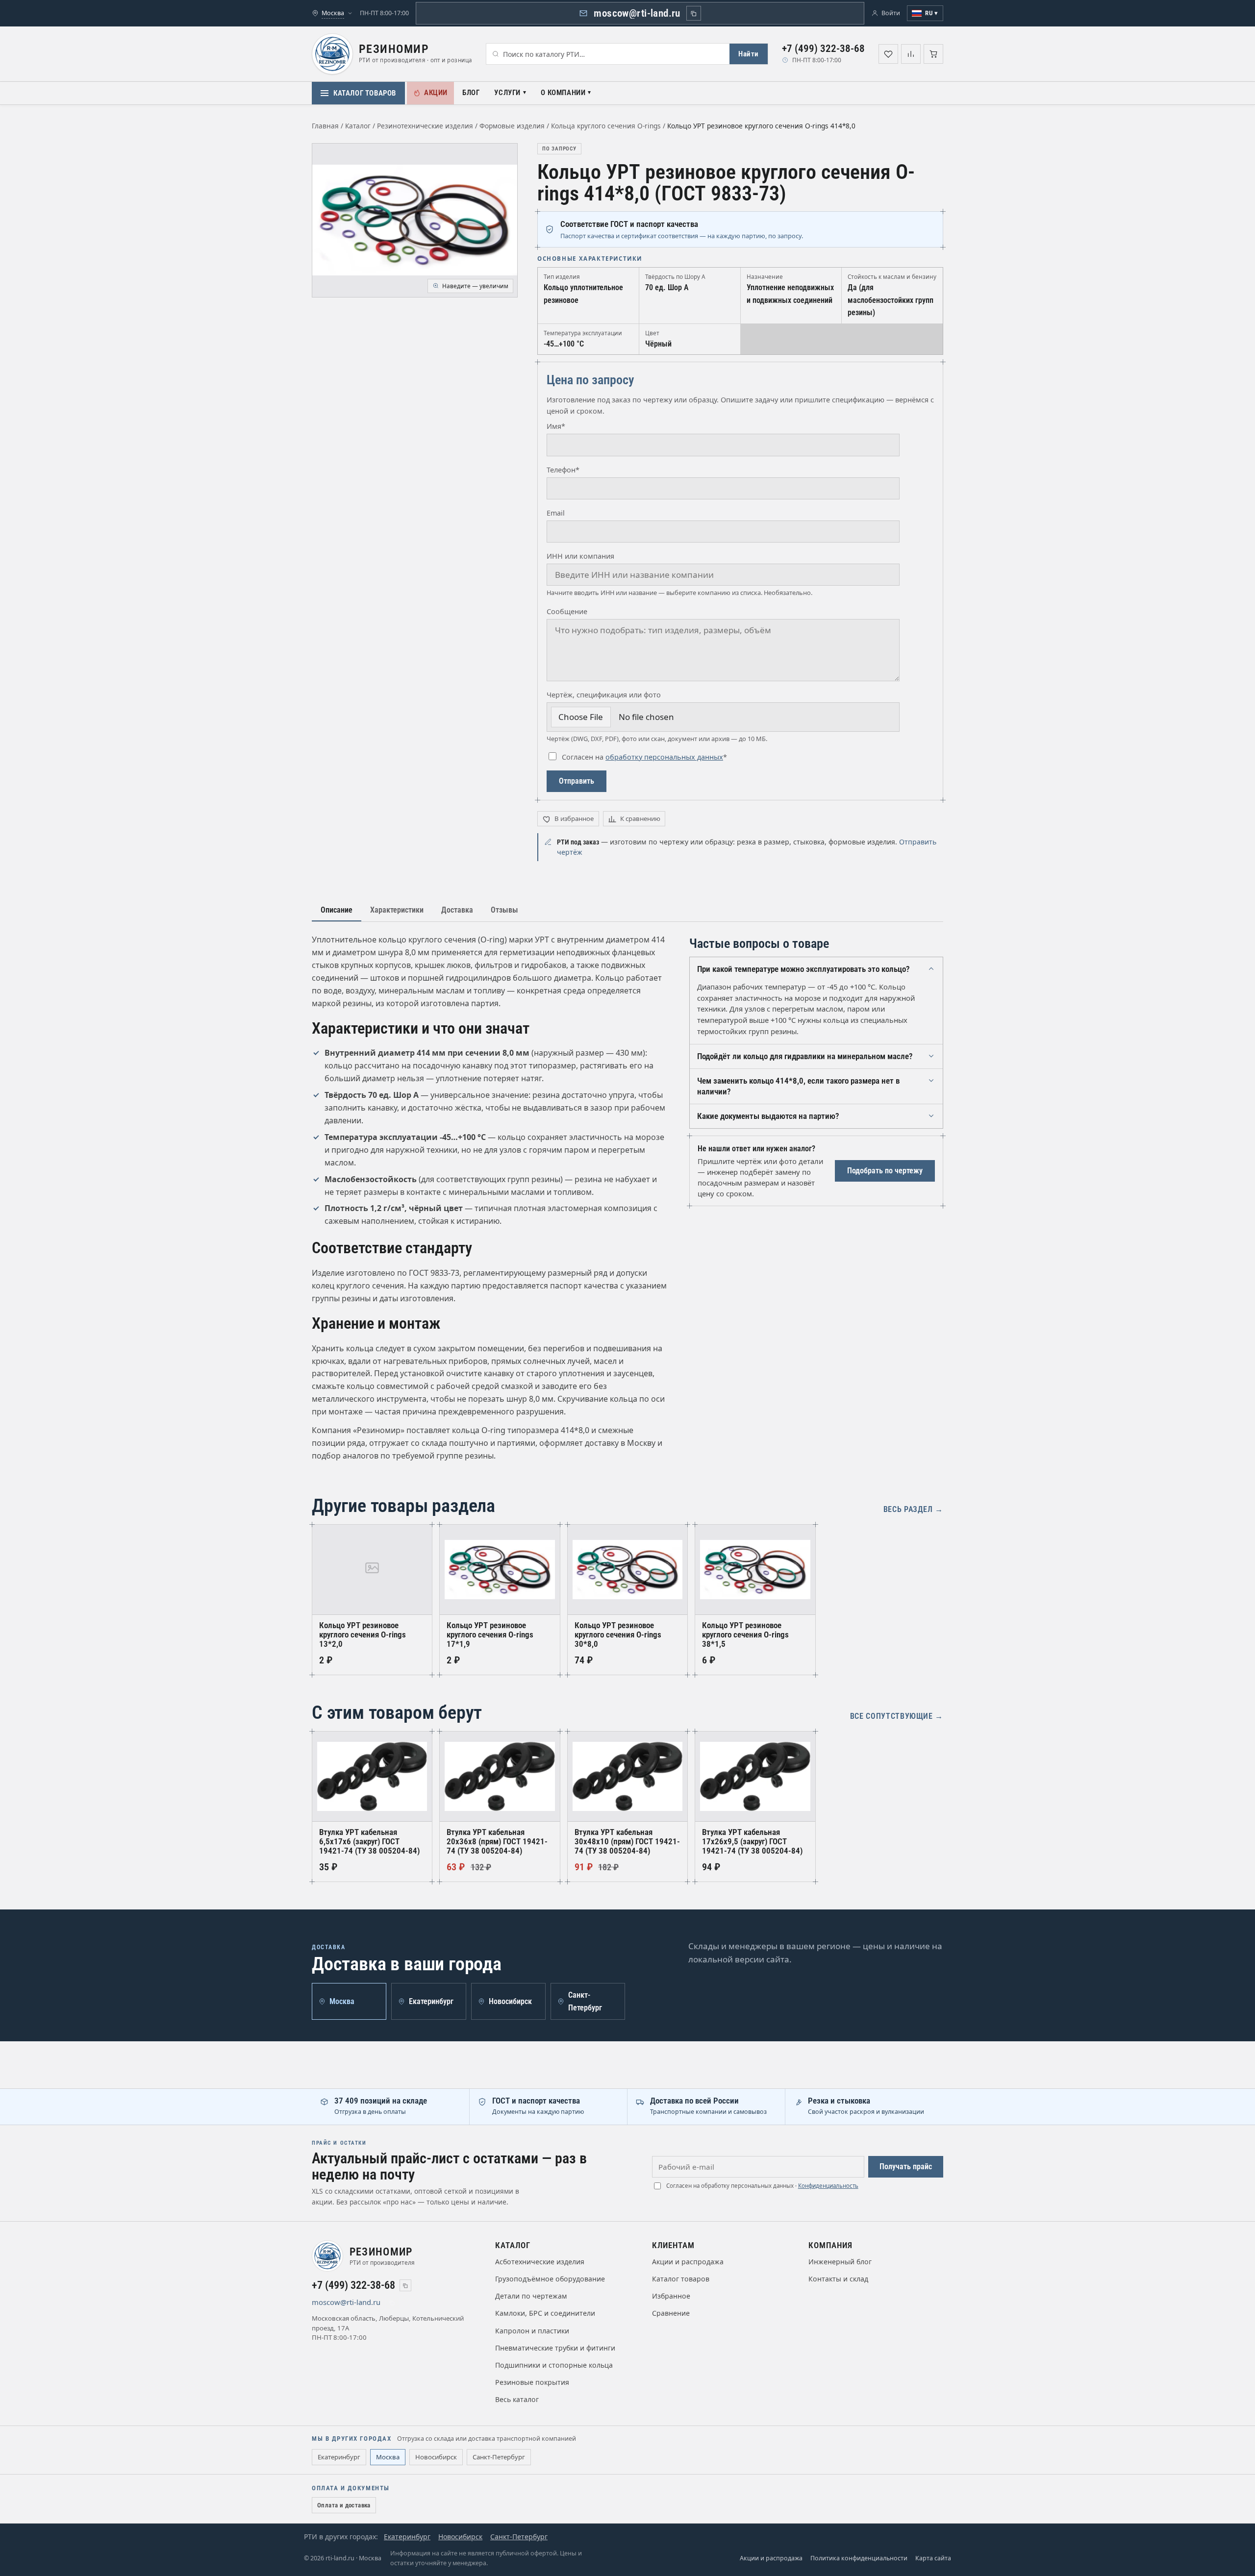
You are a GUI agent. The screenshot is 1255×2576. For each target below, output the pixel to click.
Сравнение (671, 2313)
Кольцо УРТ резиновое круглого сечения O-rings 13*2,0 (363, 1635)
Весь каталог (517, 2399)
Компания (830, 2245)
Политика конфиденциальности (859, 2558)
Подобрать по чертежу (885, 1171)
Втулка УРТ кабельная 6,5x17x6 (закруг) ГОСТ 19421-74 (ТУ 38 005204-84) (369, 1842)
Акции (436, 93)
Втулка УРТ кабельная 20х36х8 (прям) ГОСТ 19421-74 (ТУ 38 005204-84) (497, 1842)
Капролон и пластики (532, 2331)
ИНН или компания (580, 556)
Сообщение (567, 611)
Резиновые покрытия (532, 2382)
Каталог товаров (365, 93)
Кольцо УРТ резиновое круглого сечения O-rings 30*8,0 (618, 1635)
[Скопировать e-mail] (392, 2303)
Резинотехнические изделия (425, 126)
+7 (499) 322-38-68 (823, 49)
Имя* (556, 426)
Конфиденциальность (828, 2186)
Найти (749, 54)
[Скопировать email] (694, 13)
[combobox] (608, 54)
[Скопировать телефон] (405, 2285)
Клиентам (673, 2245)
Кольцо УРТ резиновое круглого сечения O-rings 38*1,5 (745, 1635)
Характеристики (397, 910)
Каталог (358, 126)
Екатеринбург (339, 2457)
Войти (891, 13)
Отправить (577, 781)
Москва (388, 2457)
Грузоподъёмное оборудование (550, 2279)
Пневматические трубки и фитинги (555, 2348)
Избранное (671, 2296)
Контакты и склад (838, 2279)
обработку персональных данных (664, 757)
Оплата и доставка (344, 2505)
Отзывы (504, 910)
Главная (325, 126)
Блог (471, 93)
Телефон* (563, 470)
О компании (563, 93)
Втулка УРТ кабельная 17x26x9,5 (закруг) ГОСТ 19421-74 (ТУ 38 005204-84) (752, 1842)
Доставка (457, 910)
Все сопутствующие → (897, 1716)
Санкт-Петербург (499, 2457)
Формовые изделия (512, 126)
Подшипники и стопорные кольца (554, 2365)
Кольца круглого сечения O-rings (606, 126)
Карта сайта (933, 2558)
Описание (337, 910)
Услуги (507, 93)
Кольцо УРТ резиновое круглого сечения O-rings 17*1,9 (490, 1635)
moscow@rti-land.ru (637, 13)
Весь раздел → (913, 1509)
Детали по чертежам (531, 2296)
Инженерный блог (840, 2262)
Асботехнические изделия (540, 2262)
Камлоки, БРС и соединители (545, 2313)
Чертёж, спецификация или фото (604, 695)
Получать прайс (906, 2167)
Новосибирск (436, 2457)
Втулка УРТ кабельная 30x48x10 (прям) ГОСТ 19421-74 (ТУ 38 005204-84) (627, 1842)
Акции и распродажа (688, 2262)
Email (556, 513)
